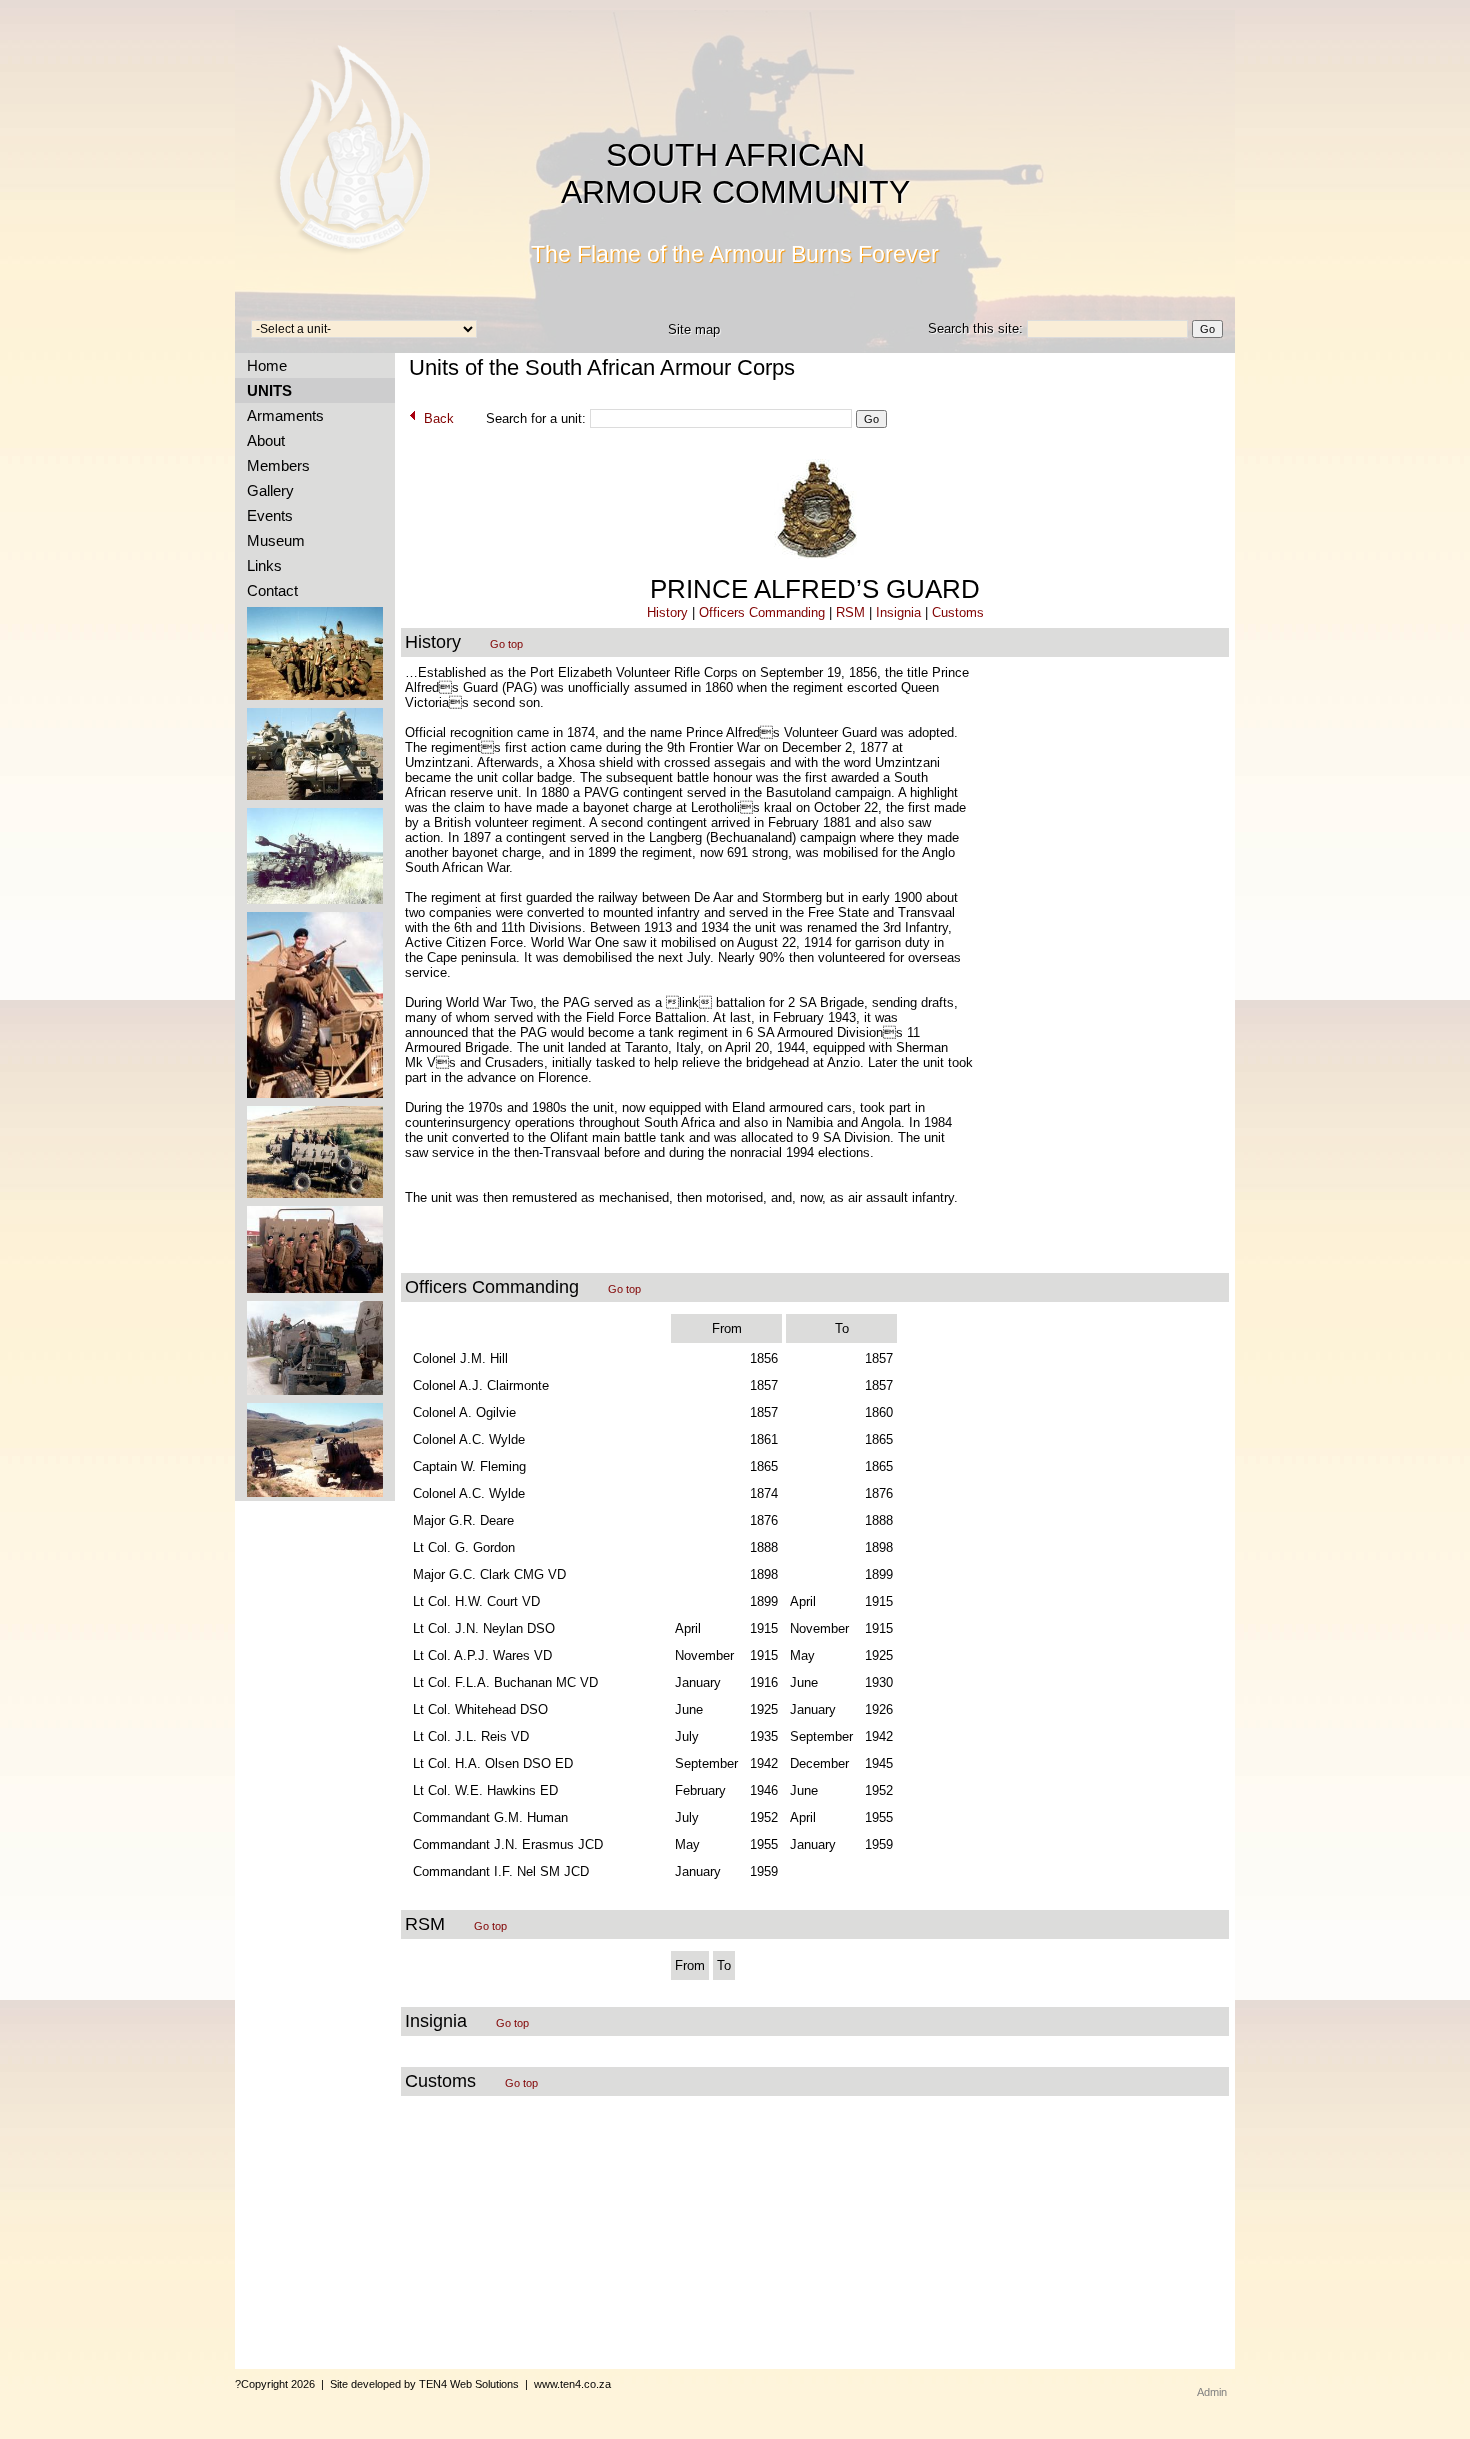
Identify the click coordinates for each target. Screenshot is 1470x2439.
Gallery (266, 490)
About (262, 440)
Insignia (898, 612)
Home (263, 365)
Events (266, 515)
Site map (694, 329)
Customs (958, 612)
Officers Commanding (762, 612)
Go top (506, 644)
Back (437, 418)
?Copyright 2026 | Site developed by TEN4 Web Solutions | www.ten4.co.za (423, 2384)
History (667, 612)
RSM (850, 612)
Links (260, 565)
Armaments (281, 415)
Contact (268, 590)
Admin (1212, 2392)
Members (274, 465)
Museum (272, 540)
